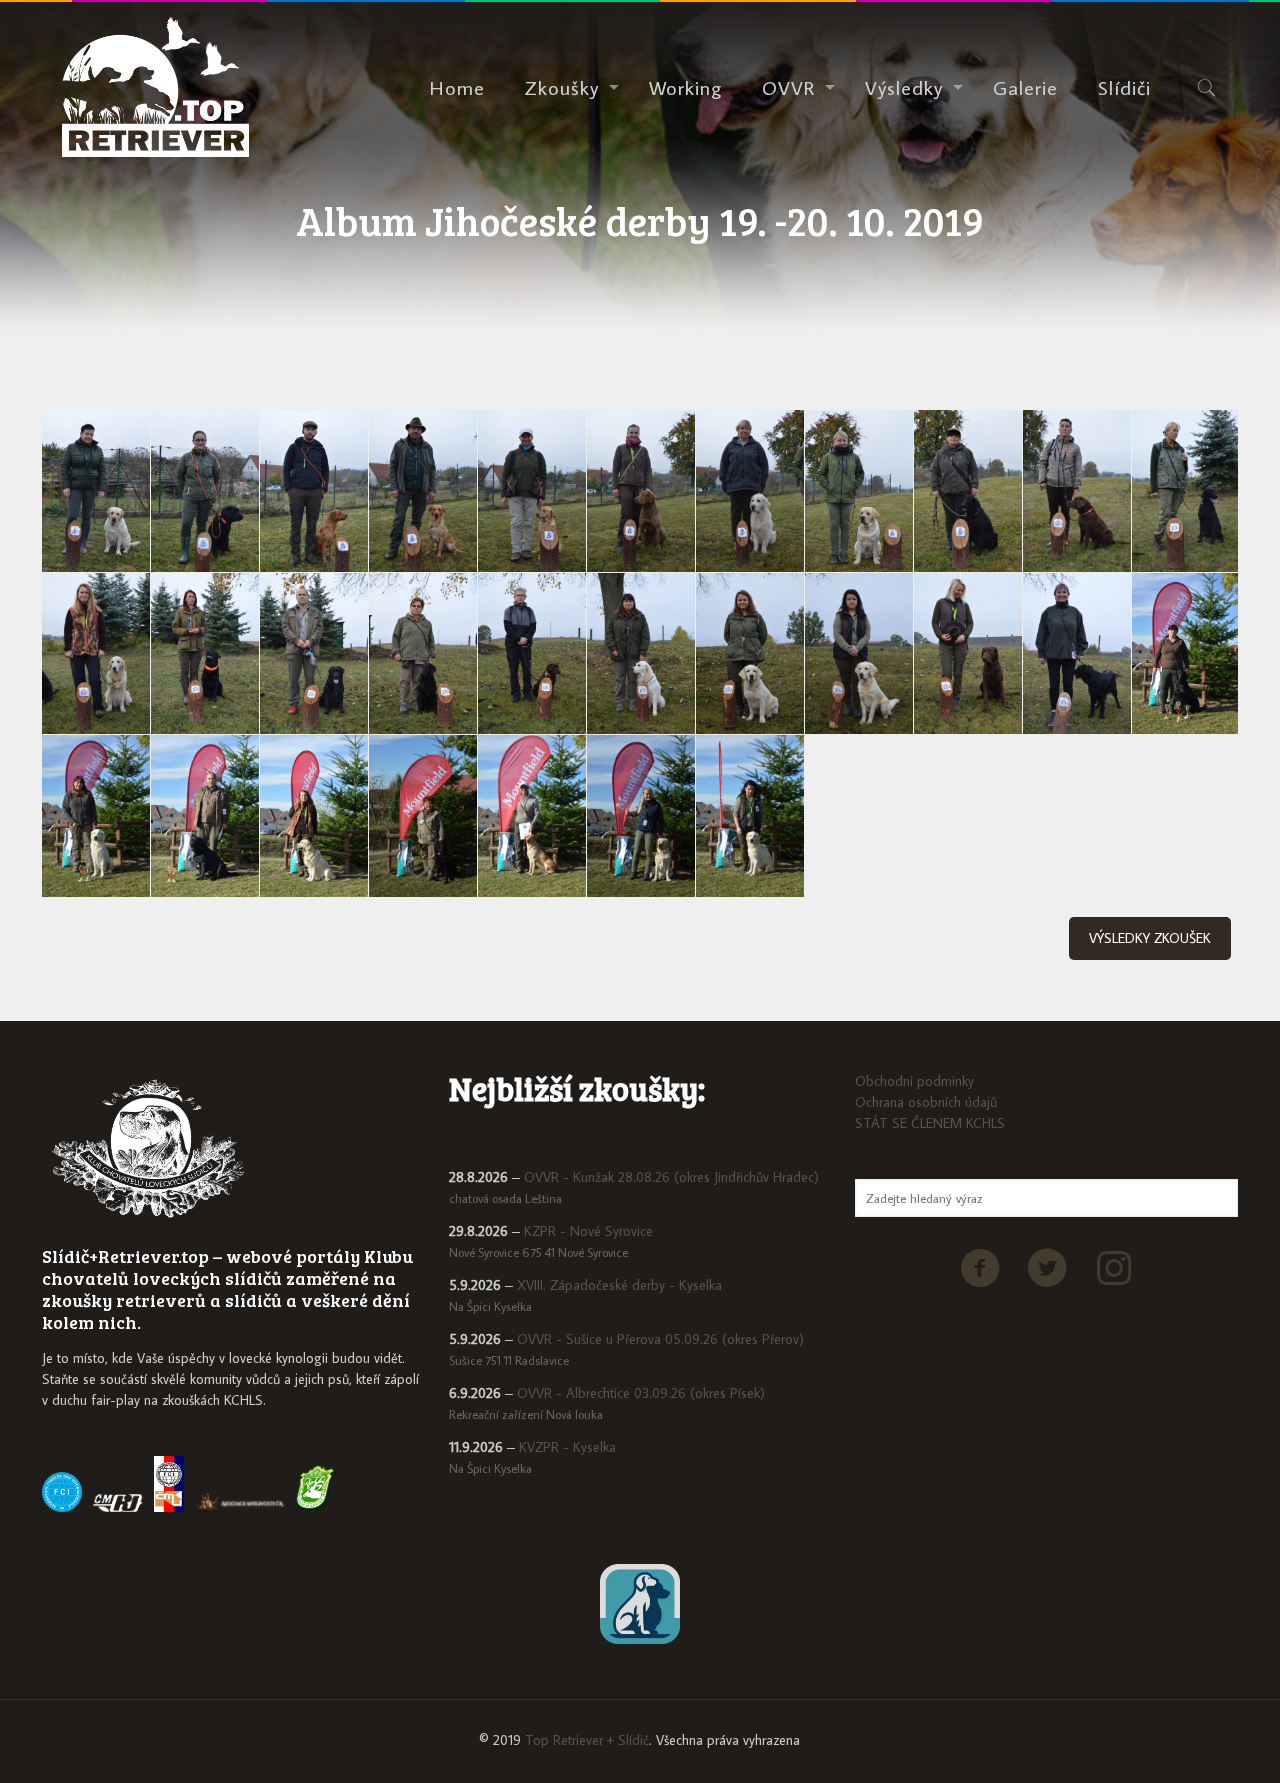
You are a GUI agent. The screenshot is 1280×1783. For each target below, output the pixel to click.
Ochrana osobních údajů (926, 1102)
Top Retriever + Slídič (587, 1740)
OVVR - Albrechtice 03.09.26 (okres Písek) (641, 1393)
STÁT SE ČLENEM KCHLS (930, 1123)
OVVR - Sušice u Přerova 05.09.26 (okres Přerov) (660, 1339)
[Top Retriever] (155, 87)
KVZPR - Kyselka (567, 1447)
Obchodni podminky (914, 1081)
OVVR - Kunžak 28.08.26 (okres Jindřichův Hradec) (671, 1177)
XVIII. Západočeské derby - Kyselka (619, 1285)
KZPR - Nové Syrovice (588, 1231)
